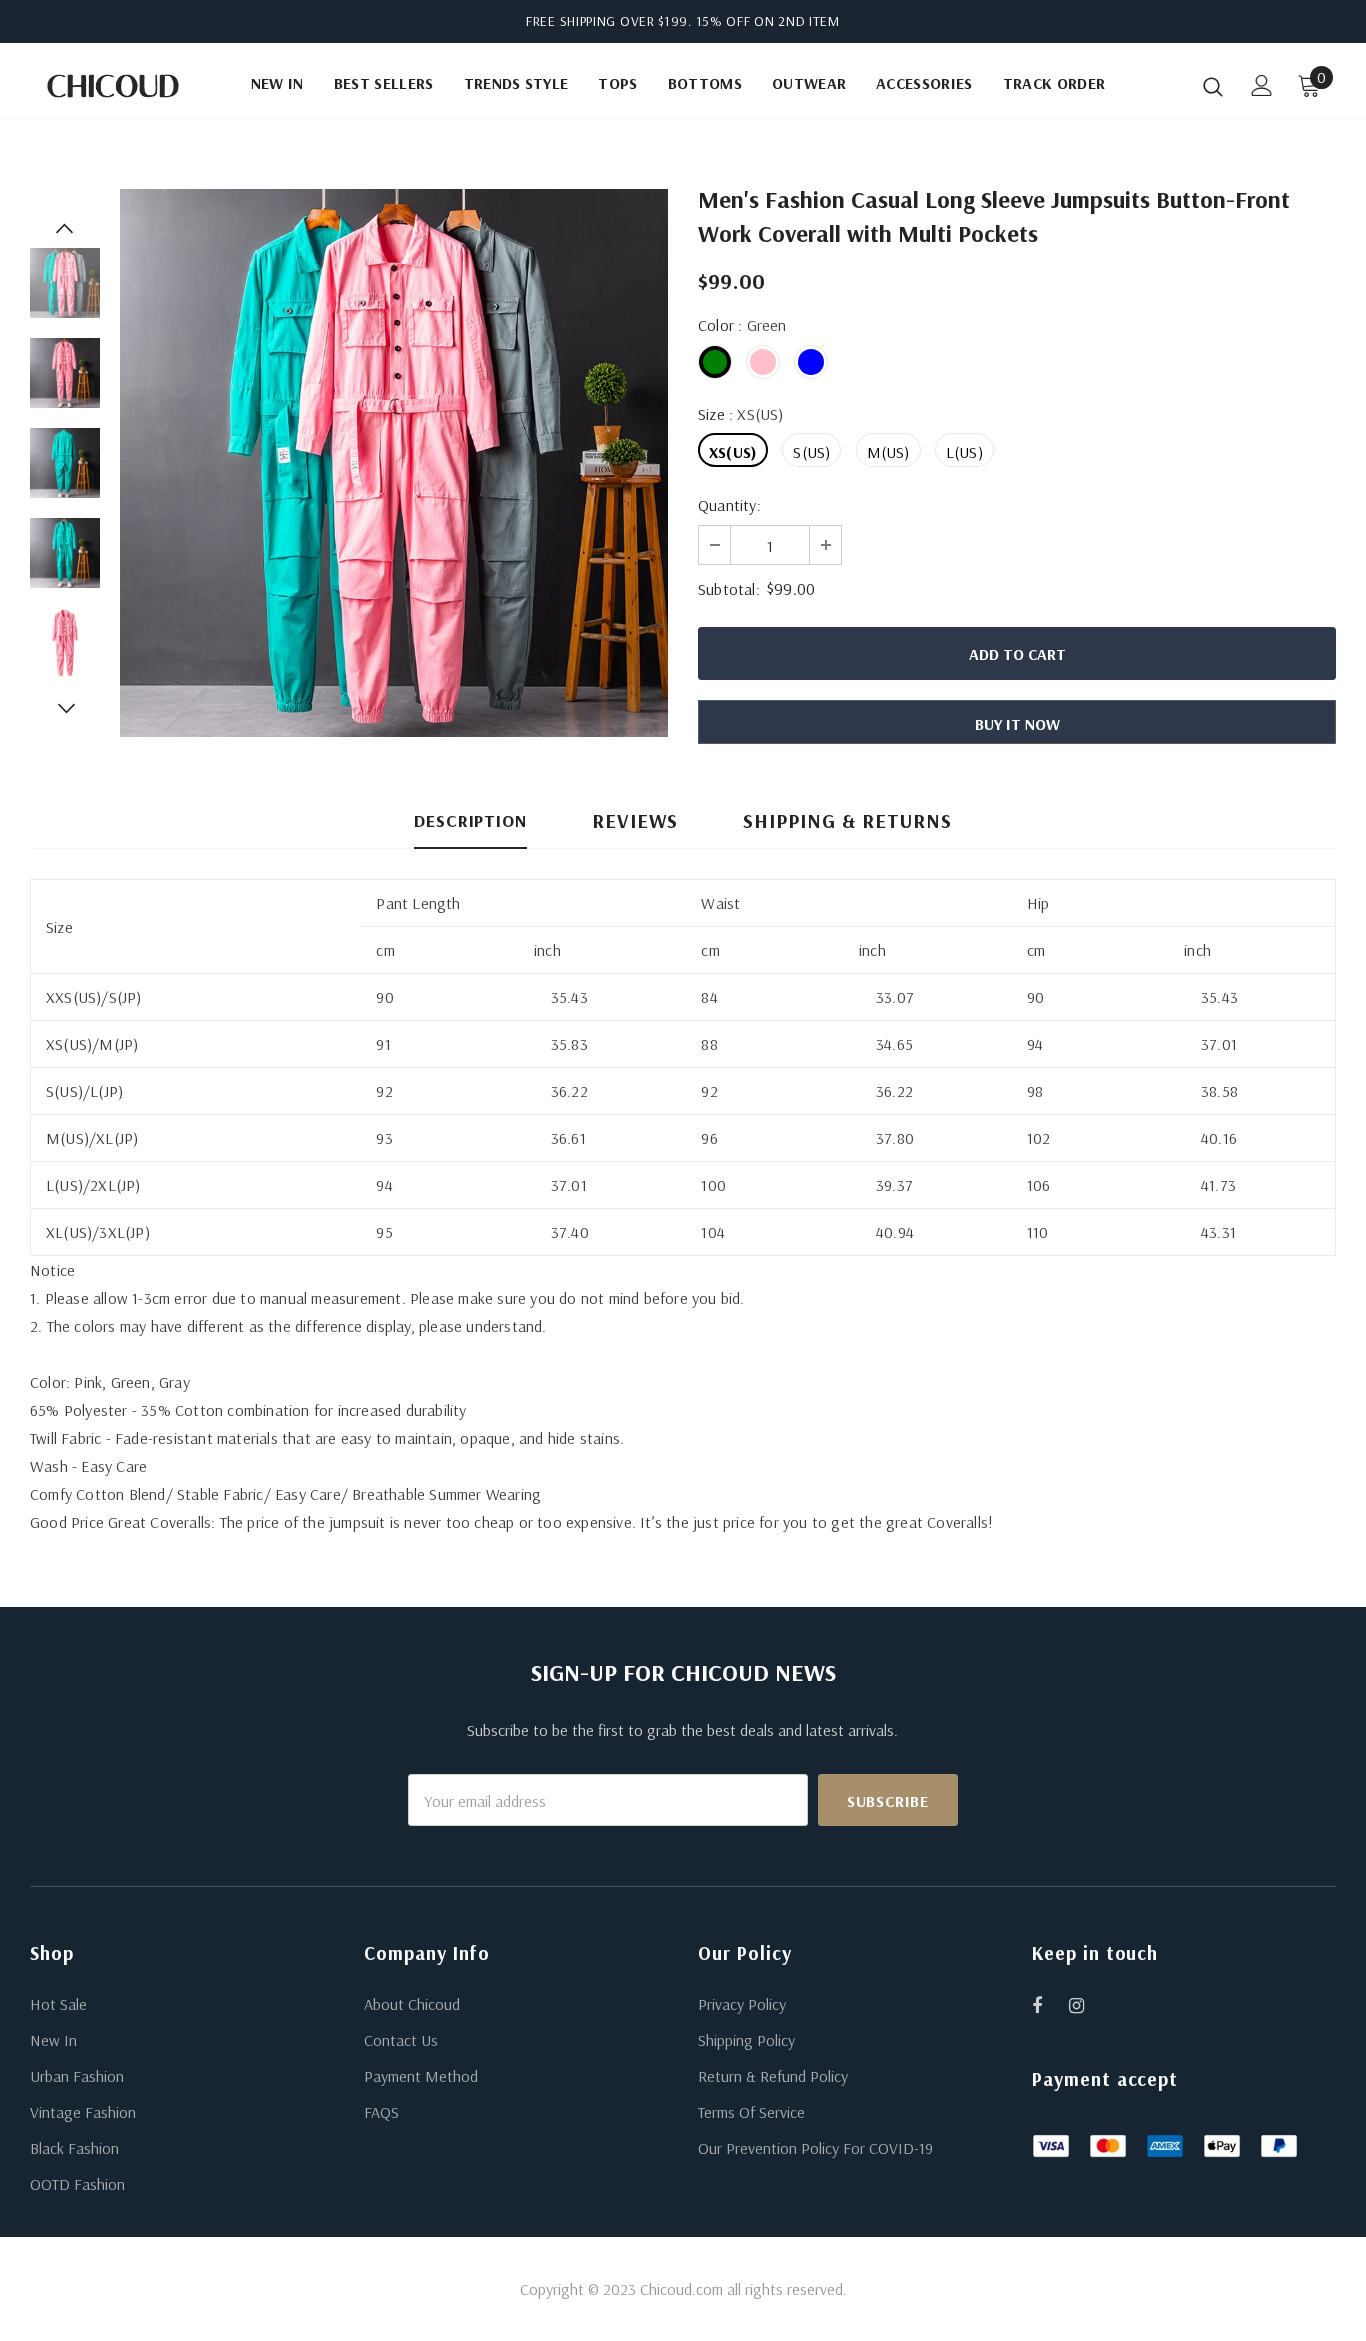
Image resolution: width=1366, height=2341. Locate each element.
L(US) (964, 452)
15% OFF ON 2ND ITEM (768, 21)
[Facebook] (1050, 2005)
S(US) (811, 452)
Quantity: (729, 505)
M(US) (888, 452)
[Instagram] (1087, 2005)
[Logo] (113, 86)
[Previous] (65, 228)
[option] (394, 463)
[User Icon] (1262, 85)
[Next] (65, 708)
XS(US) (733, 452)
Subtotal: (729, 589)
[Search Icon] (1213, 86)
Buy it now (1017, 724)
